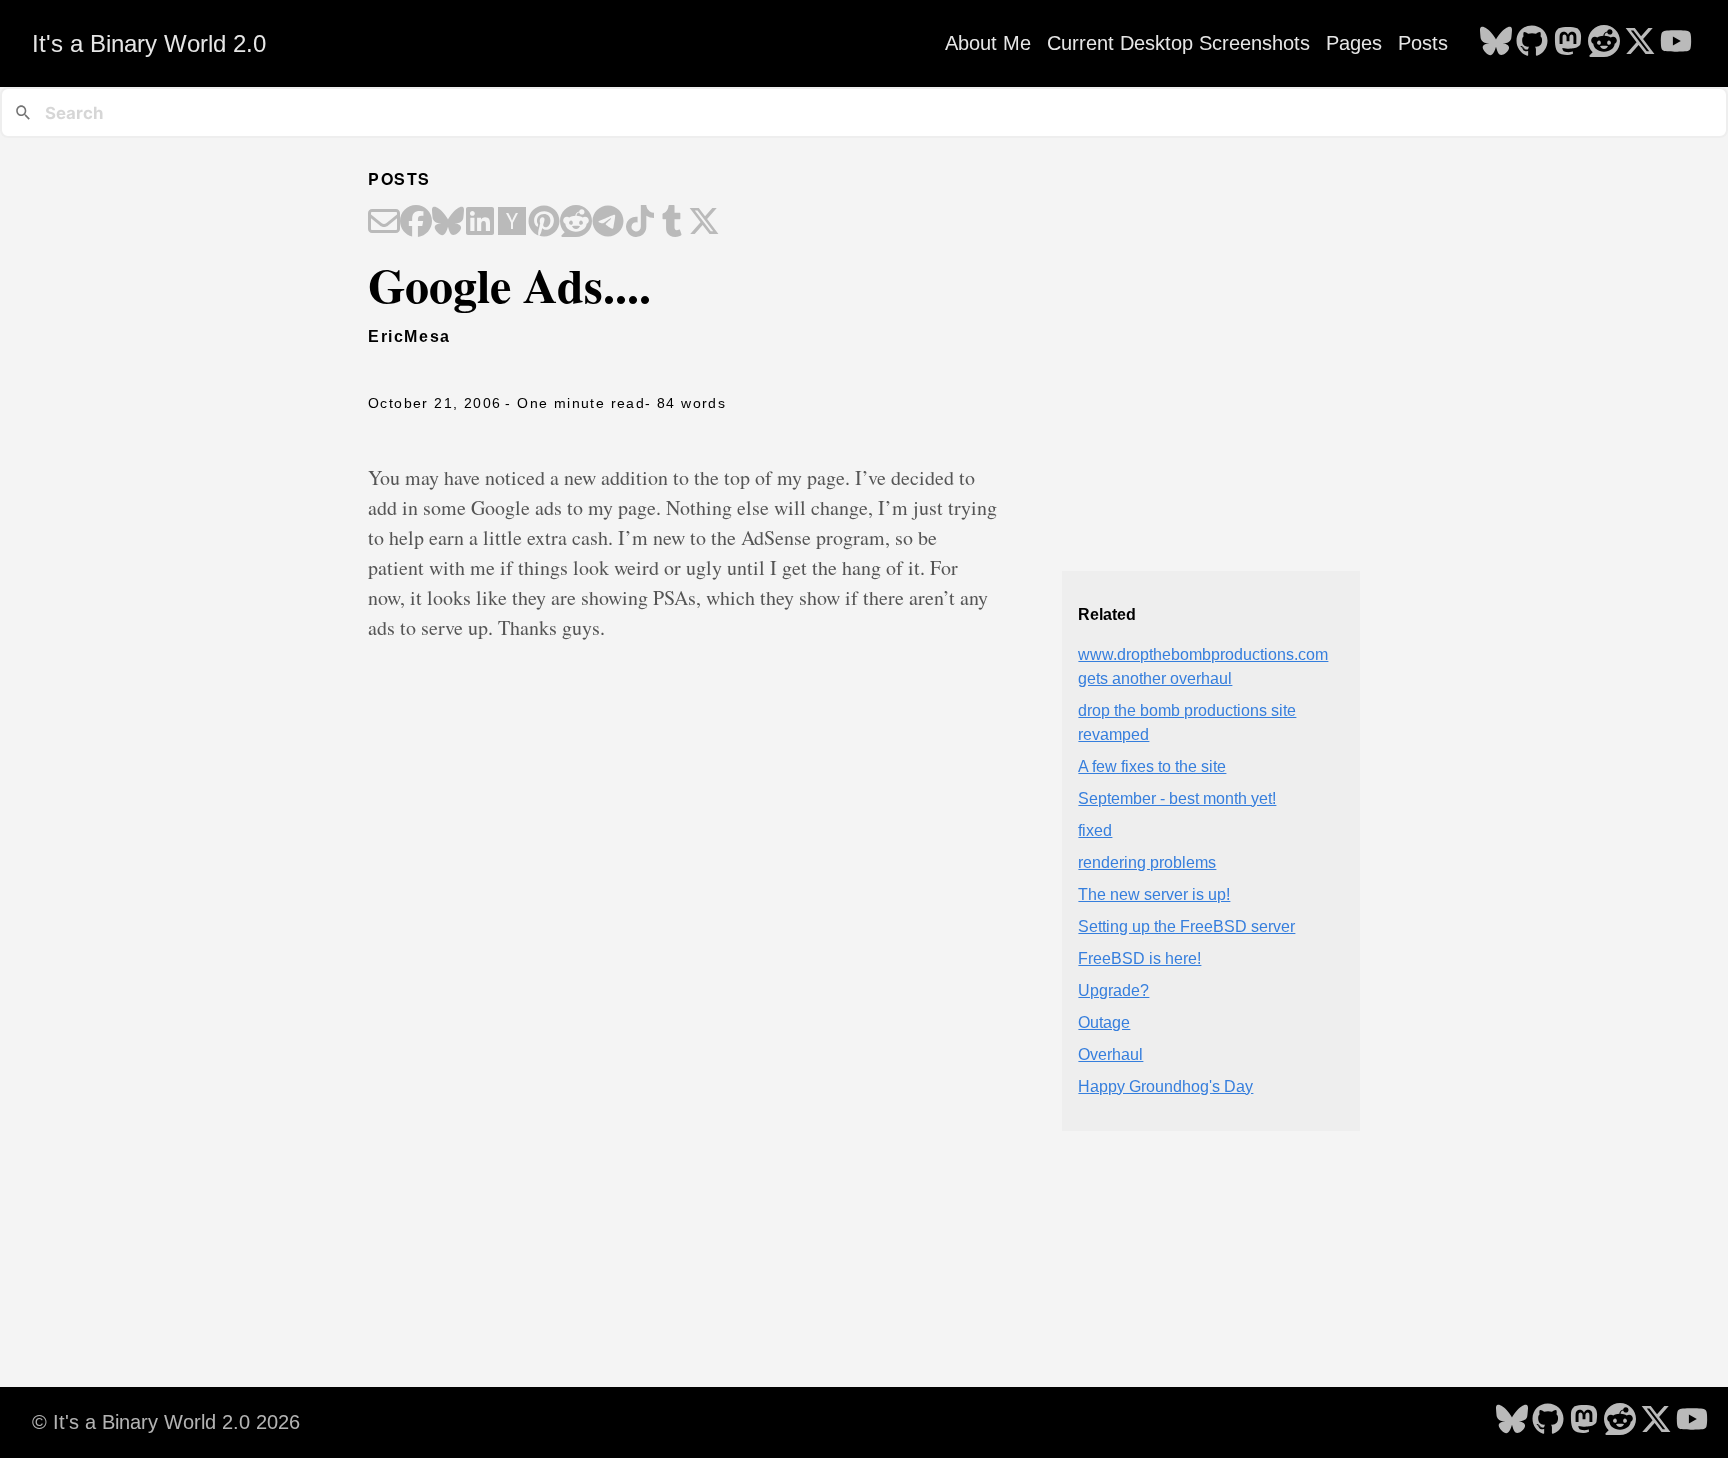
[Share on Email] (384, 223)
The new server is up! (1154, 894)
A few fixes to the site (1152, 766)
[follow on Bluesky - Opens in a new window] (1496, 43)
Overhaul (1110, 1054)
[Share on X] (704, 223)
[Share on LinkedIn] (480, 223)
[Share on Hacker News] (512, 223)
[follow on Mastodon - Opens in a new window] (1568, 43)
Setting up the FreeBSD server (1186, 926)
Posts (1423, 43)
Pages (1354, 43)
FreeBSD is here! (1139, 958)
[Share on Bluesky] (448, 223)
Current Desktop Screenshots (1178, 43)
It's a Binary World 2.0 (149, 43)
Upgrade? (1113, 990)
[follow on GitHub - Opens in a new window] (1532, 43)
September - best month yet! (1177, 798)
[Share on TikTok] (640, 223)
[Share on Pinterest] (544, 223)
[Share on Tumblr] (672, 223)
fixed (1095, 830)
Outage (1104, 1022)
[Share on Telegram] (608, 223)
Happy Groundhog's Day (1165, 1086)
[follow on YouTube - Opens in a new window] (1676, 43)
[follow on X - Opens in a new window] (1640, 43)
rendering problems (1147, 862)
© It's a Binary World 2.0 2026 (166, 1422)
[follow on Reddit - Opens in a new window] (1604, 43)
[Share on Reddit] (576, 223)
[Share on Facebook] (416, 223)
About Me (988, 43)
